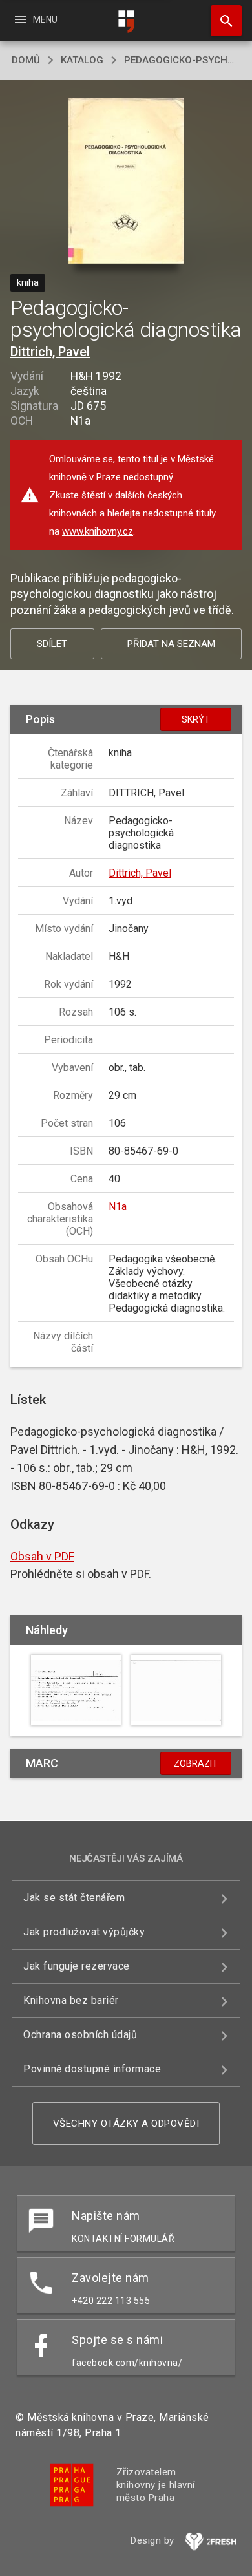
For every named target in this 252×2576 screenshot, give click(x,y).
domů (26, 60)
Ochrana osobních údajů (80, 2035)
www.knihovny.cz (98, 531)
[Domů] (126, 22)
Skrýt (196, 719)
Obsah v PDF (42, 1556)
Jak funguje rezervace (77, 1966)
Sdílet (52, 644)
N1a (118, 1207)
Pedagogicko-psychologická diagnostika (182, 60)
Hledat (222, 21)
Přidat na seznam (171, 644)
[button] (126, 182)
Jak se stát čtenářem (74, 1898)
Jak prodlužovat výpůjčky (84, 1932)
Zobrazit (196, 1763)
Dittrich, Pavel (50, 352)
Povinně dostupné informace (92, 2069)
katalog (82, 60)
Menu (35, 19)
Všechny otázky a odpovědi (126, 2124)
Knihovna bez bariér (71, 2000)
